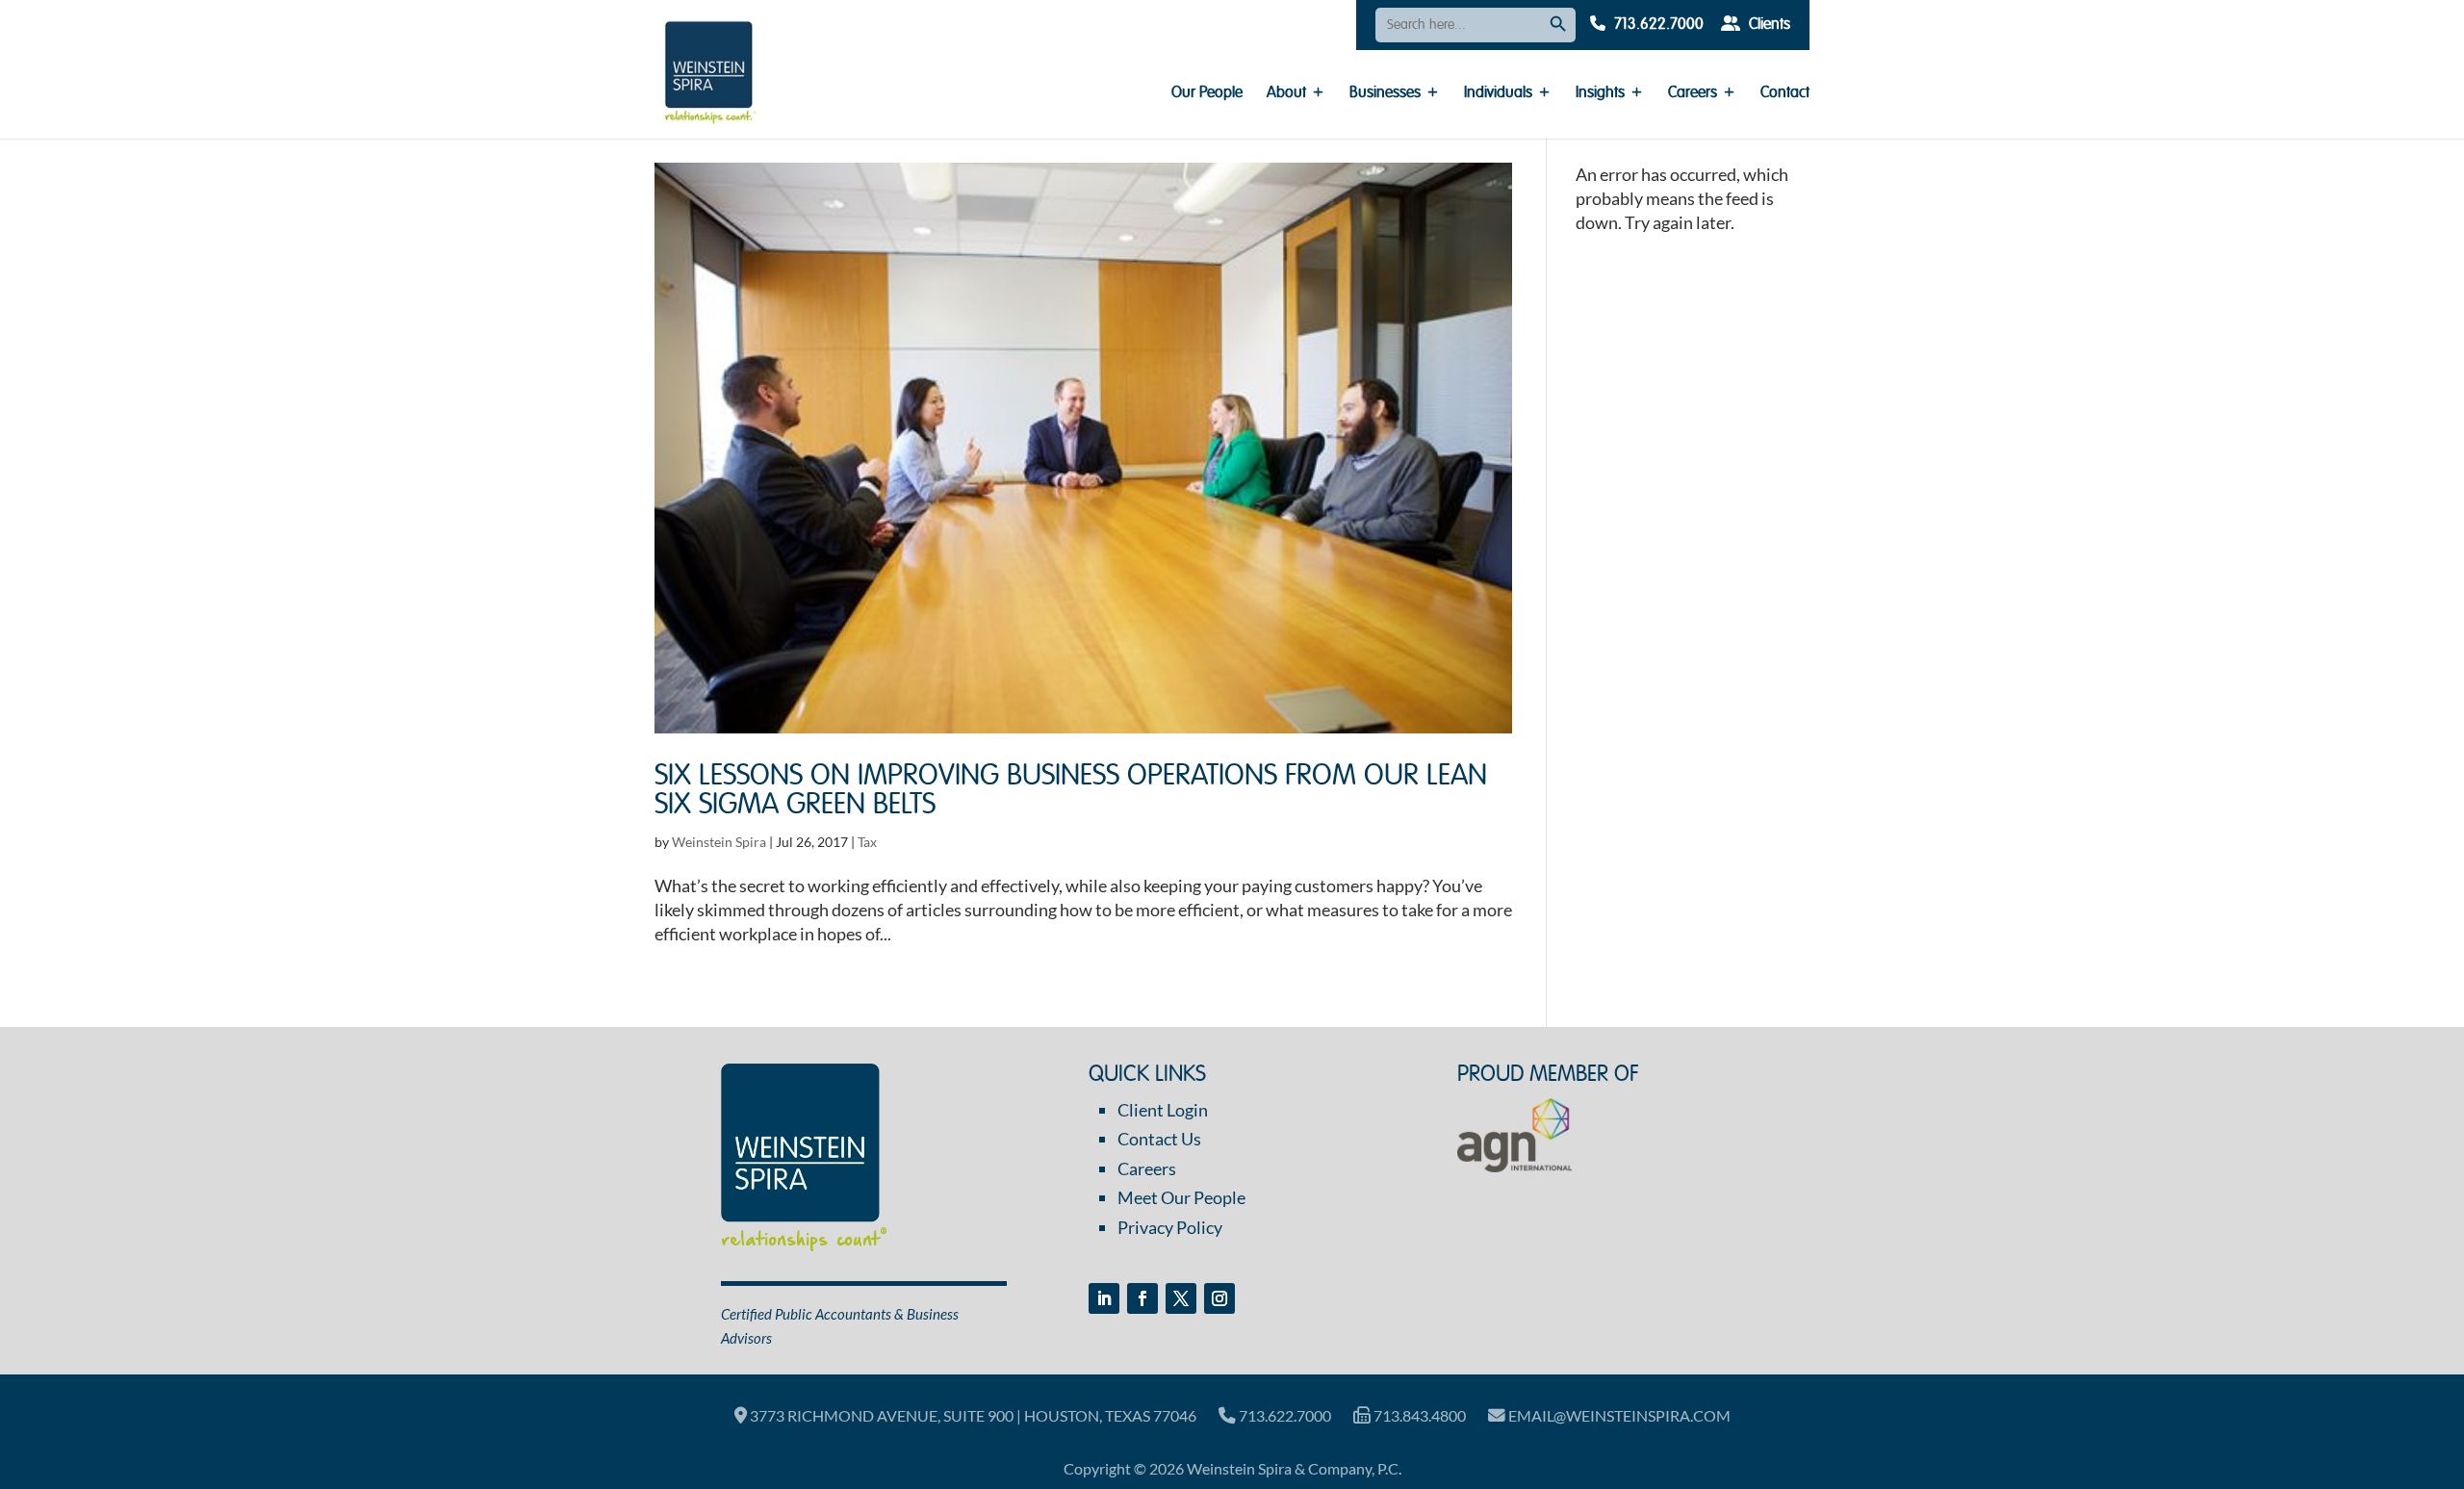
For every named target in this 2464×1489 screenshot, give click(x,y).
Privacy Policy (1170, 1227)
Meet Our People (1181, 1197)
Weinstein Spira (719, 842)
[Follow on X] (1181, 1298)
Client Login (1163, 1110)
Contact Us (1159, 1139)
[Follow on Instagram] (1219, 1298)
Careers (1693, 94)
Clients (1768, 25)
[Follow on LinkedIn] (1104, 1298)
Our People (1207, 94)
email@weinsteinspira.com (1618, 1415)
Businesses (1385, 94)
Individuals (1498, 94)
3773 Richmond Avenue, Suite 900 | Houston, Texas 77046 (972, 1415)
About (1286, 94)
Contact (1785, 94)
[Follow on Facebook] (1142, 1298)
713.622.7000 (1657, 25)
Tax (867, 842)
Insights (1600, 94)
